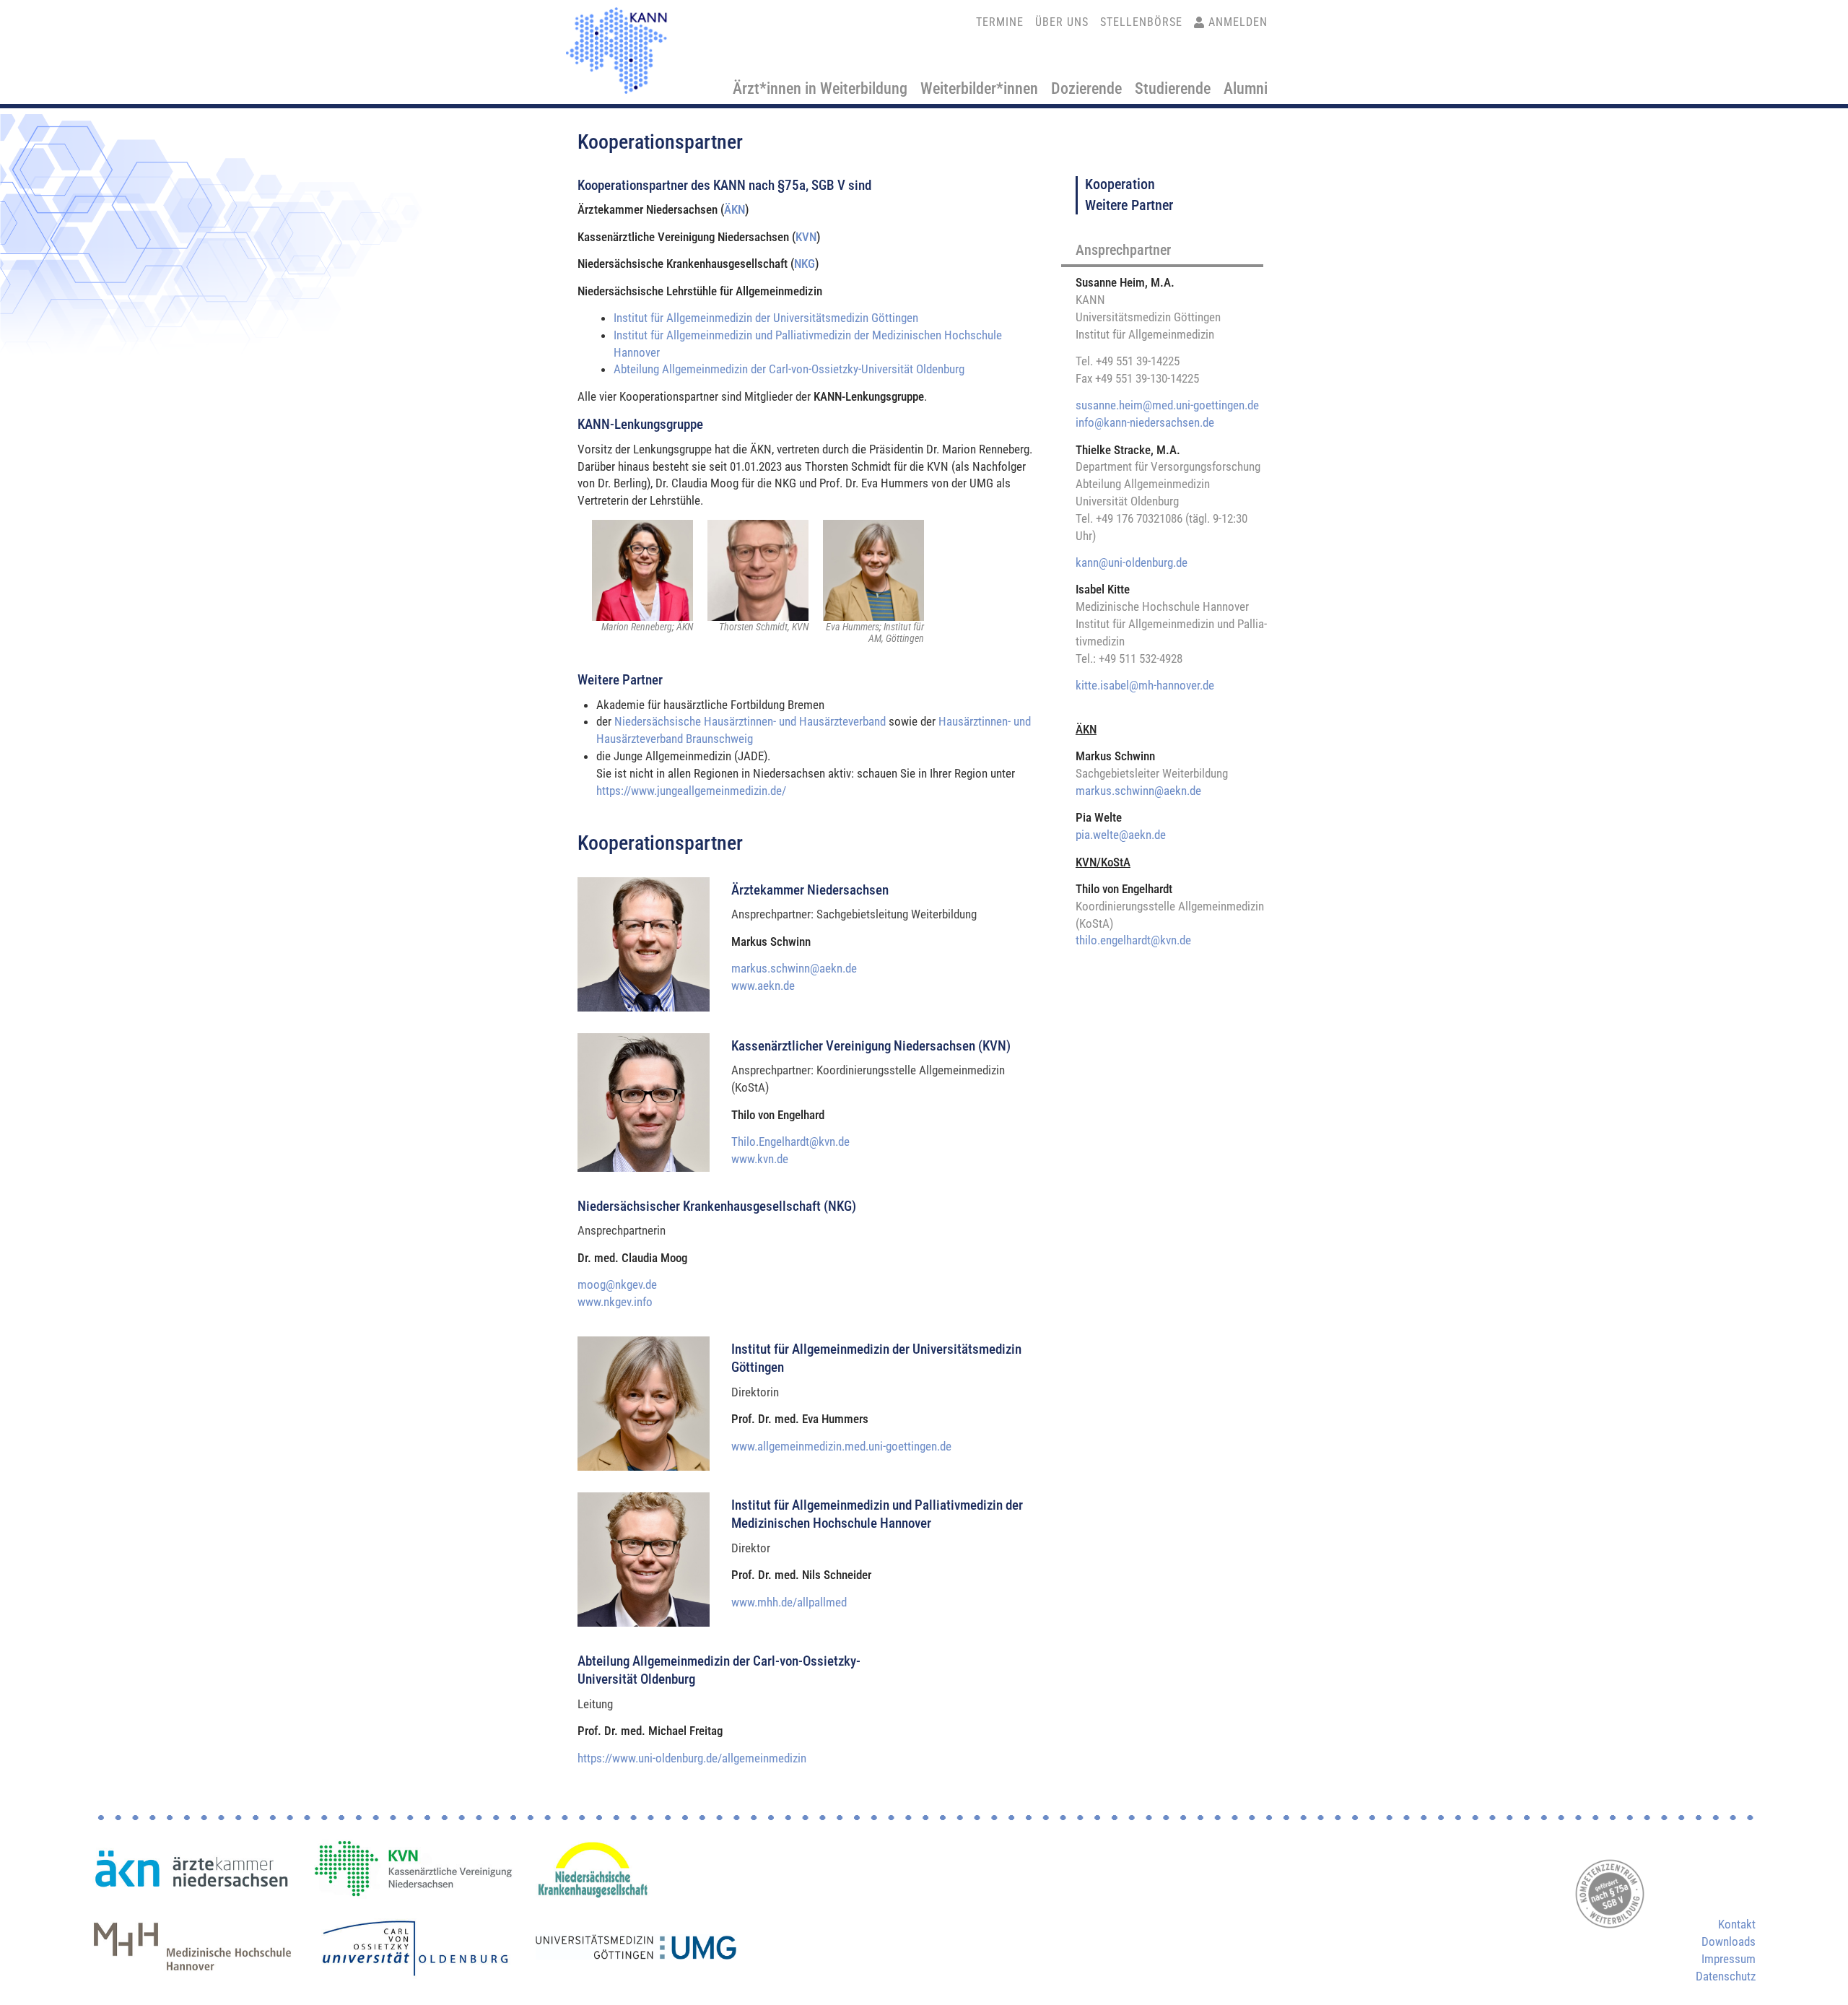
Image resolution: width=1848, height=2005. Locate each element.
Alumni (1246, 88)
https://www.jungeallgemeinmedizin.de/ (691, 791)
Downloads (1729, 1941)
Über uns (1062, 22)
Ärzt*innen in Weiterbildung (820, 88)
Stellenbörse (1141, 22)
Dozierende (1086, 88)
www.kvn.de (760, 1159)
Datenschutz (1726, 1976)
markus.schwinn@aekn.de (794, 968)
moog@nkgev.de (617, 1284)
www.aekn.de (763, 986)
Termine (1000, 22)
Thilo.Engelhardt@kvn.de (790, 1141)
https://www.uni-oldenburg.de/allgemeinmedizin (692, 1758)
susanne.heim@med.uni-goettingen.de (1167, 405)
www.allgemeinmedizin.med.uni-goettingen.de (841, 1446)
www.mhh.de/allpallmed (789, 1602)
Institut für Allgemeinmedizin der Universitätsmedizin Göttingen (766, 318)
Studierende (1173, 88)
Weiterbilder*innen (979, 88)
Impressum (1729, 1959)
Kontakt (1737, 1924)
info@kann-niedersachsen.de (1145, 422)
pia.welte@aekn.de (1121, 835)
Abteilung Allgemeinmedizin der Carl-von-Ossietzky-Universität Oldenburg (789, 369)
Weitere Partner (1129, 205)
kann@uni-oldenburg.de (1132, 562)
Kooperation (1120, 184)
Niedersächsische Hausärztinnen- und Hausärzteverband (750, 721)
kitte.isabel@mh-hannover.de (1145, 685)
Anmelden (1238, 22)
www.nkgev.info (615, 1302)
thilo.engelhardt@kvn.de (1133, 940)
